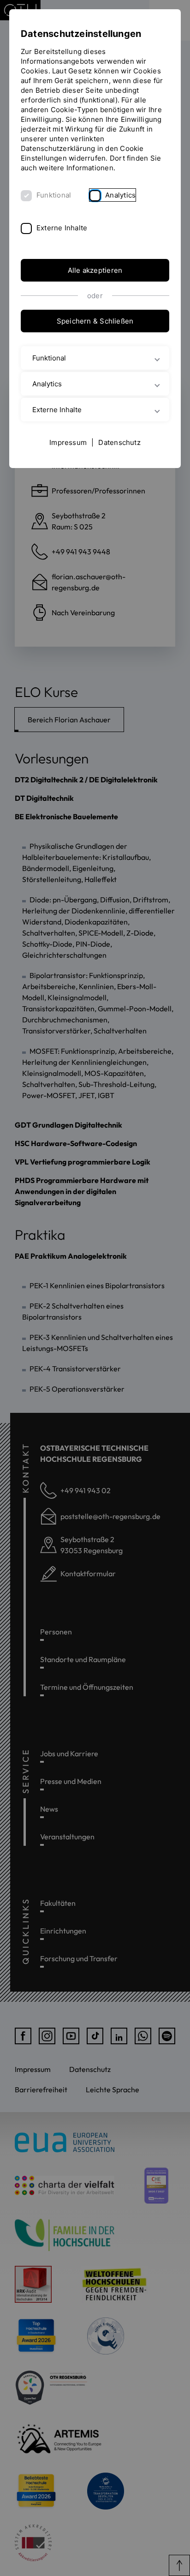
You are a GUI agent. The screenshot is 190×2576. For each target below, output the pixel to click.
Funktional (54, 195)
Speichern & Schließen (95, 321)
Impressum (68, 442)
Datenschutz (119, 442)
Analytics (120, 195)
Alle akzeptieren (95, 270)
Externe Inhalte (62, 228)
